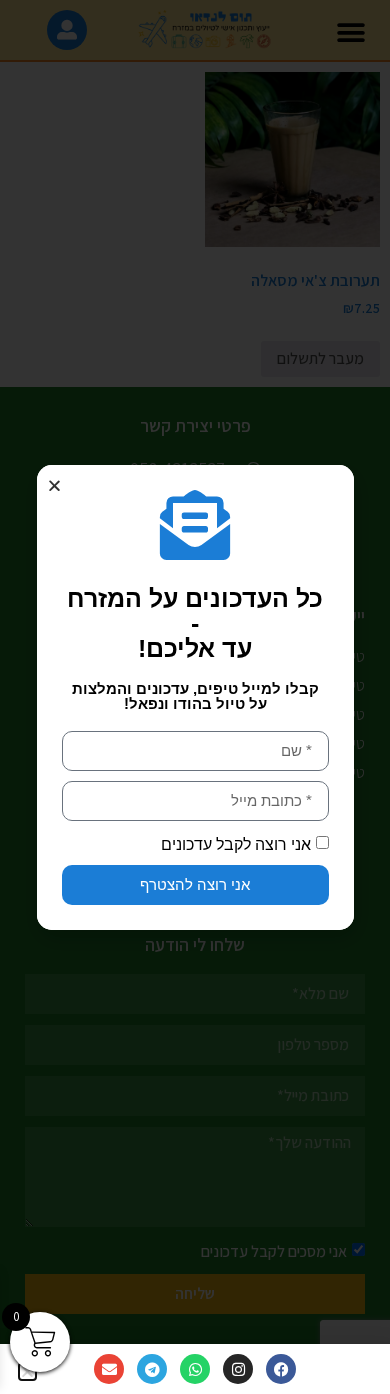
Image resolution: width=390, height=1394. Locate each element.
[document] (195, 697)
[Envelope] (109, 1369)
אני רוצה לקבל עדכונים (236, 843)
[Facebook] (281, 1369)
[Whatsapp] (195, 1369)
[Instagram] (238, 1369)
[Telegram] (152, 1369)
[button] (54, 485)
